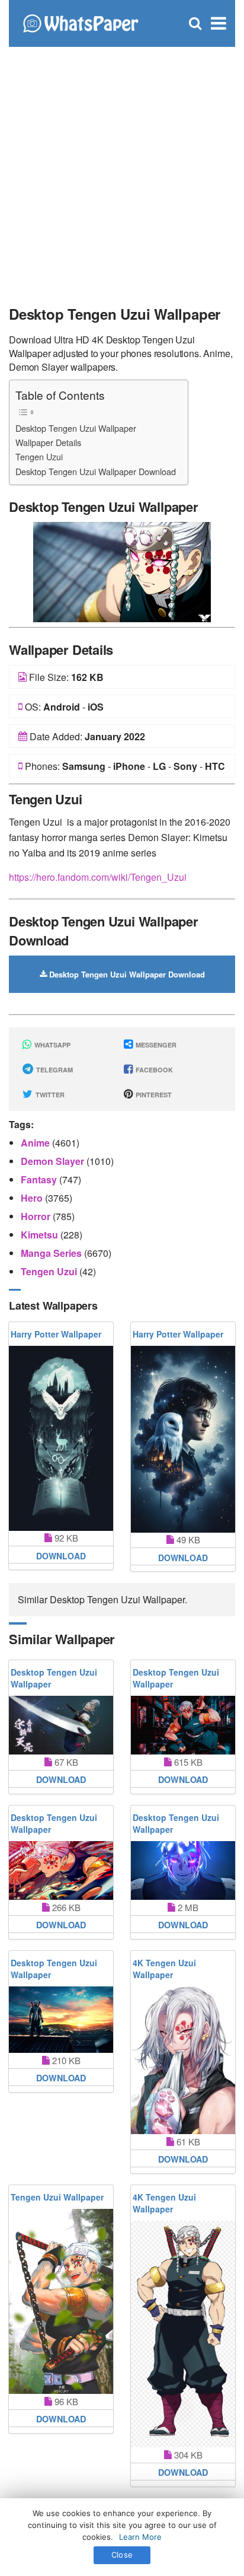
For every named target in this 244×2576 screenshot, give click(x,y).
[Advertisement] (122, 170)
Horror (37, 1216)
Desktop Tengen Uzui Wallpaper (76, 428)
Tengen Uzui (39, 456)
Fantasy (40, 1179)
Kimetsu (41, 1235)
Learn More (140, 2537)
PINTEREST (153, 1095)
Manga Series (52, 1253)
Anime (36, 1143)
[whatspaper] (80, 22)
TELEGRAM (54, 1070)
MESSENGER (155, 1045)
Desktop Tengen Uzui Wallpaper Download (96, 471)
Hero (33, 1198)
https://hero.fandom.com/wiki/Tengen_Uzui (98, 877)
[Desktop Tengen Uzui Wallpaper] (122, 571)
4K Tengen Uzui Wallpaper (164, 1969)
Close (122, 2555)
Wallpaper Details (48, 442)
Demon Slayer (54, 1161)
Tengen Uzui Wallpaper (57, 2197)
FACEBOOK (153, 1070)
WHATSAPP (52, 1045)
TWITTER (49, 1095)
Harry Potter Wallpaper (56, 1334)
